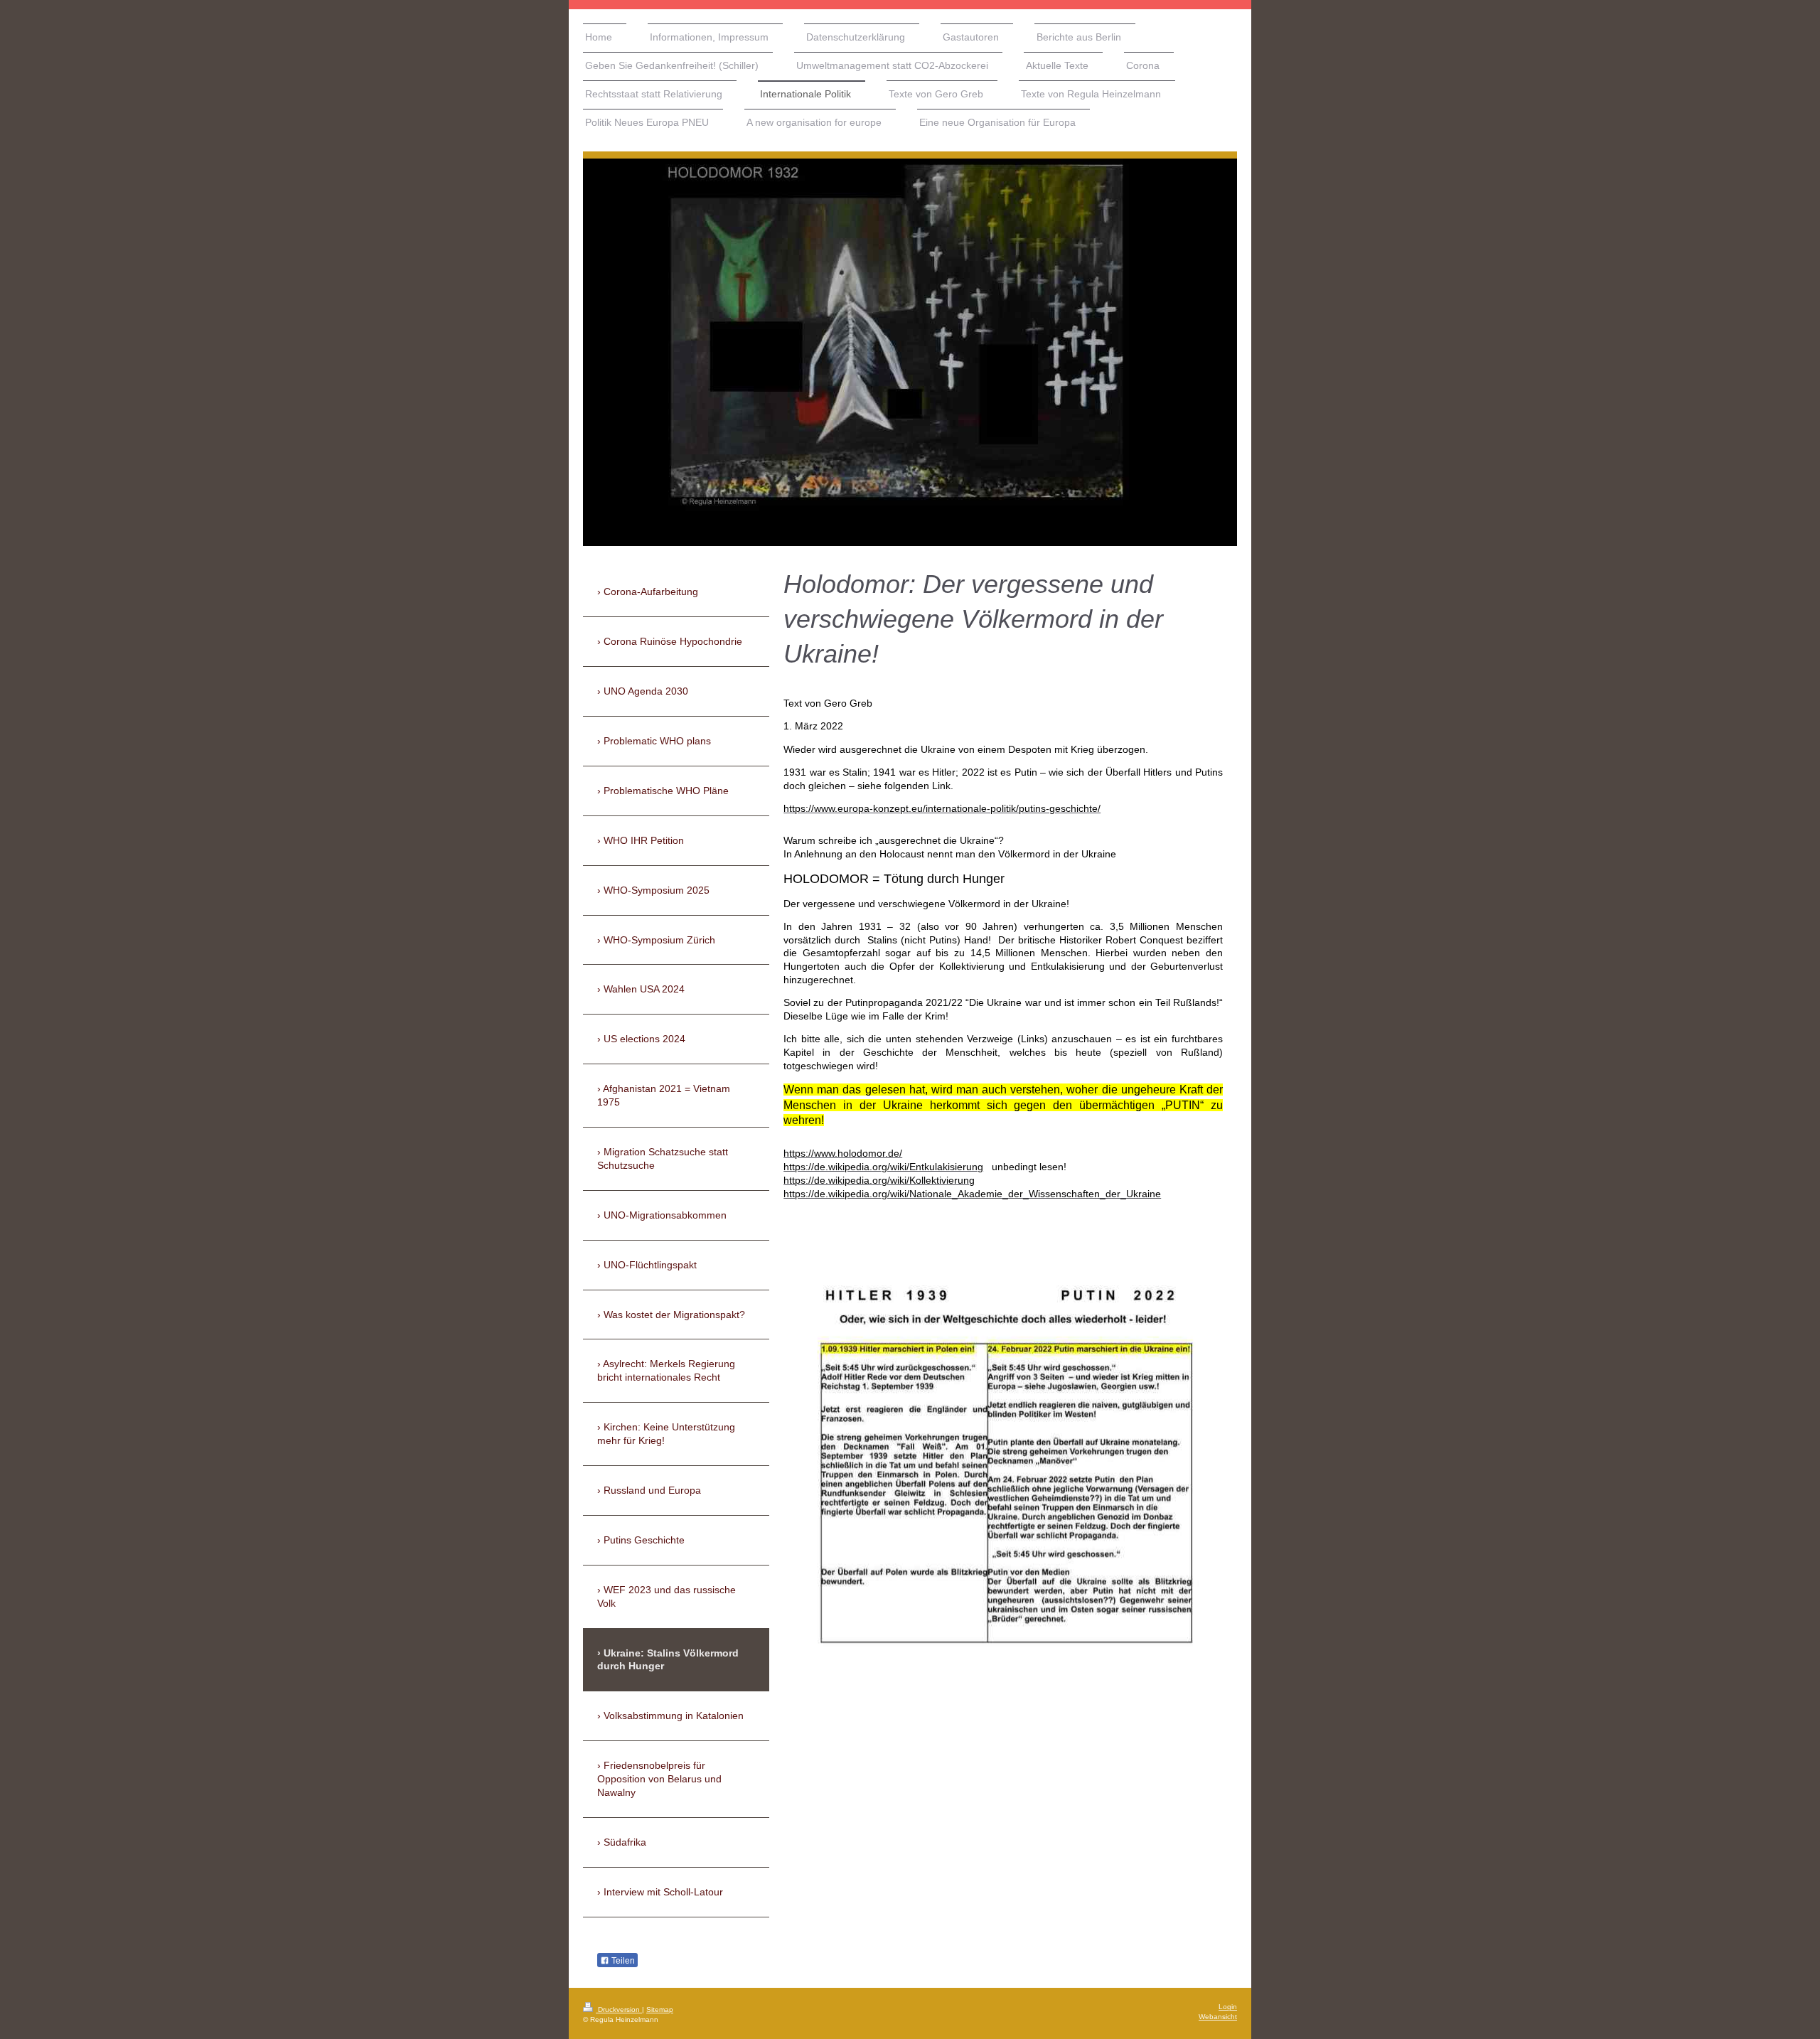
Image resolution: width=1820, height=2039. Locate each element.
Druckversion (619, 2009)
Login (1228, 2007)
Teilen (622, 1961)
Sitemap (660, 2009)
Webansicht (1218, 2017)
